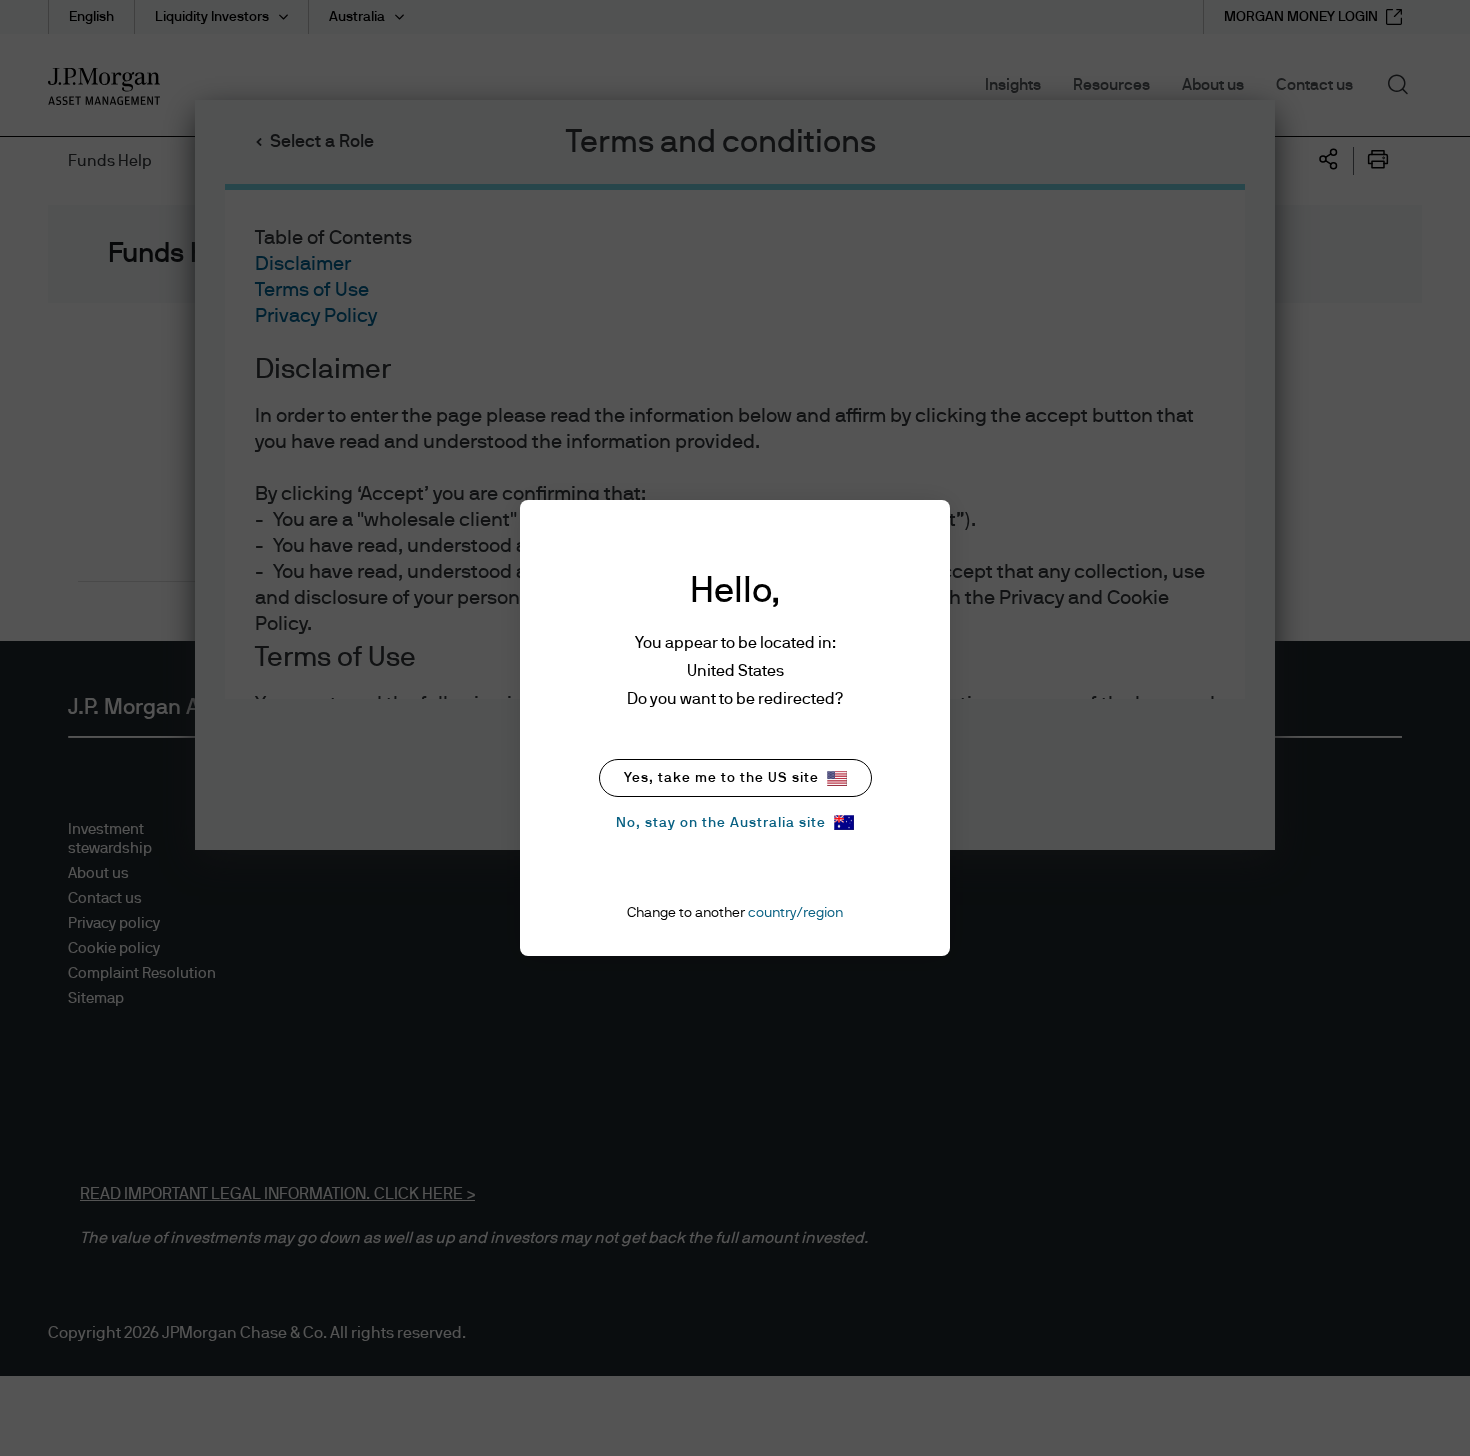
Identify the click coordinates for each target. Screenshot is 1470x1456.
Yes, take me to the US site (721, 778)
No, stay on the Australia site (721, 823)
